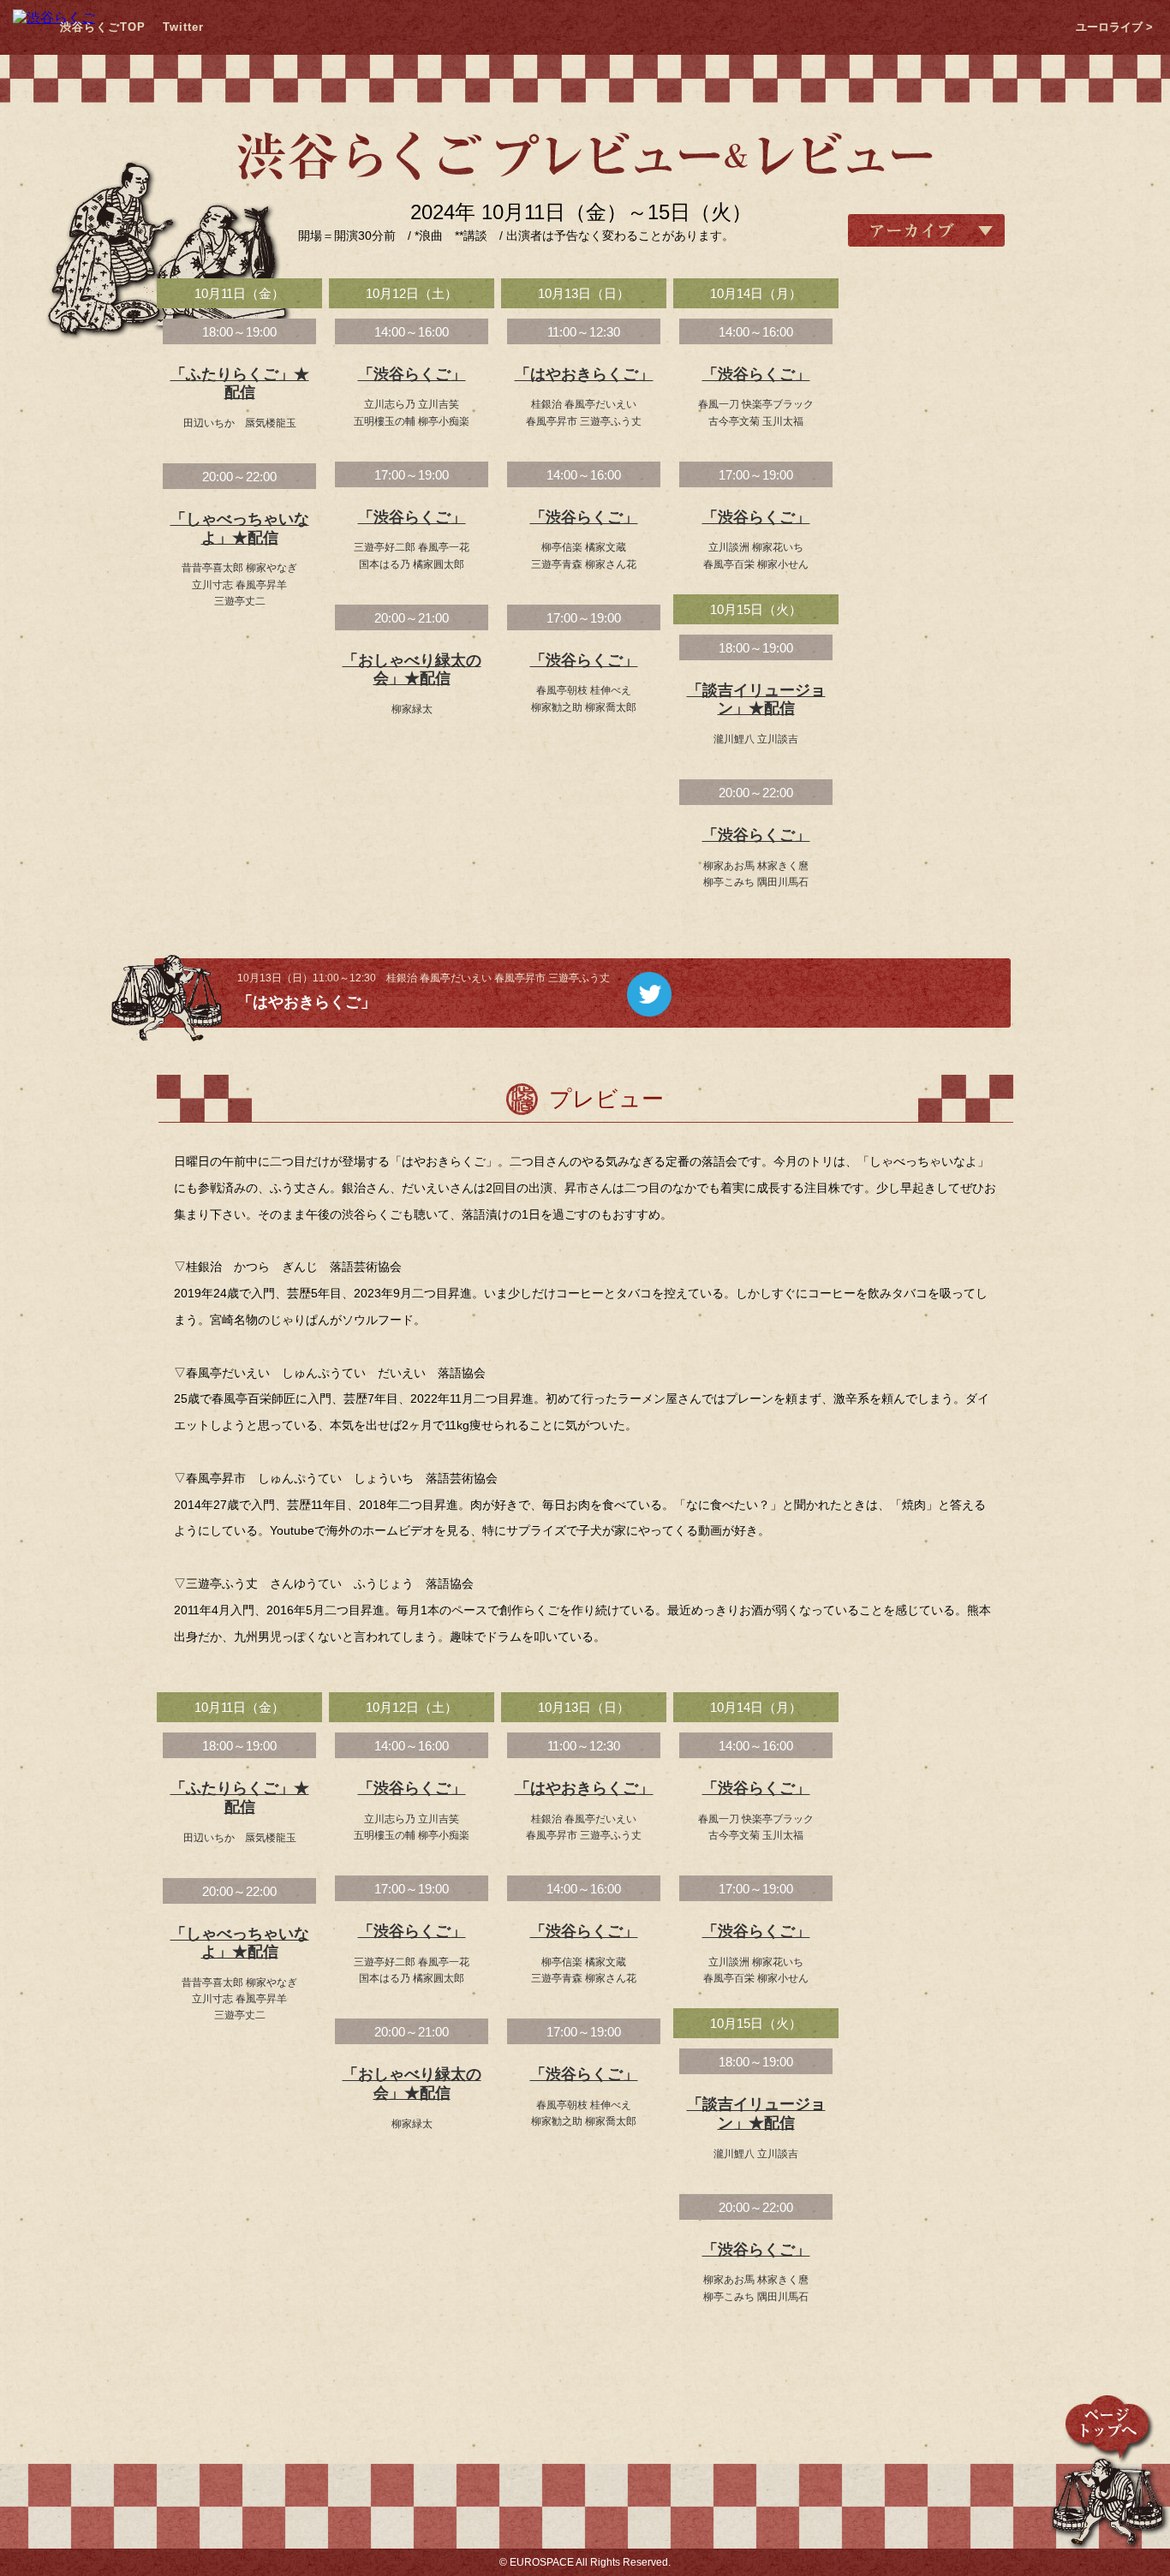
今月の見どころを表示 (926, 1001)
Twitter (183, 27)
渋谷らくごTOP (103, 27)
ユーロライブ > (1114, 27)
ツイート (649, 994)
